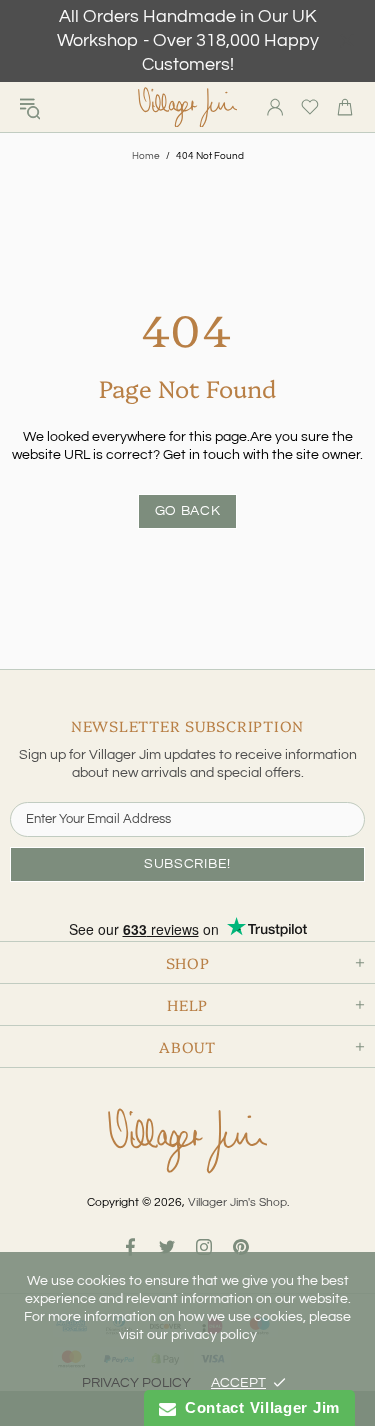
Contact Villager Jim (258, 1407)
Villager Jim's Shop (188, 107)
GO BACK (188, 511)
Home (146, 156)
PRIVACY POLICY (136, 1383)
